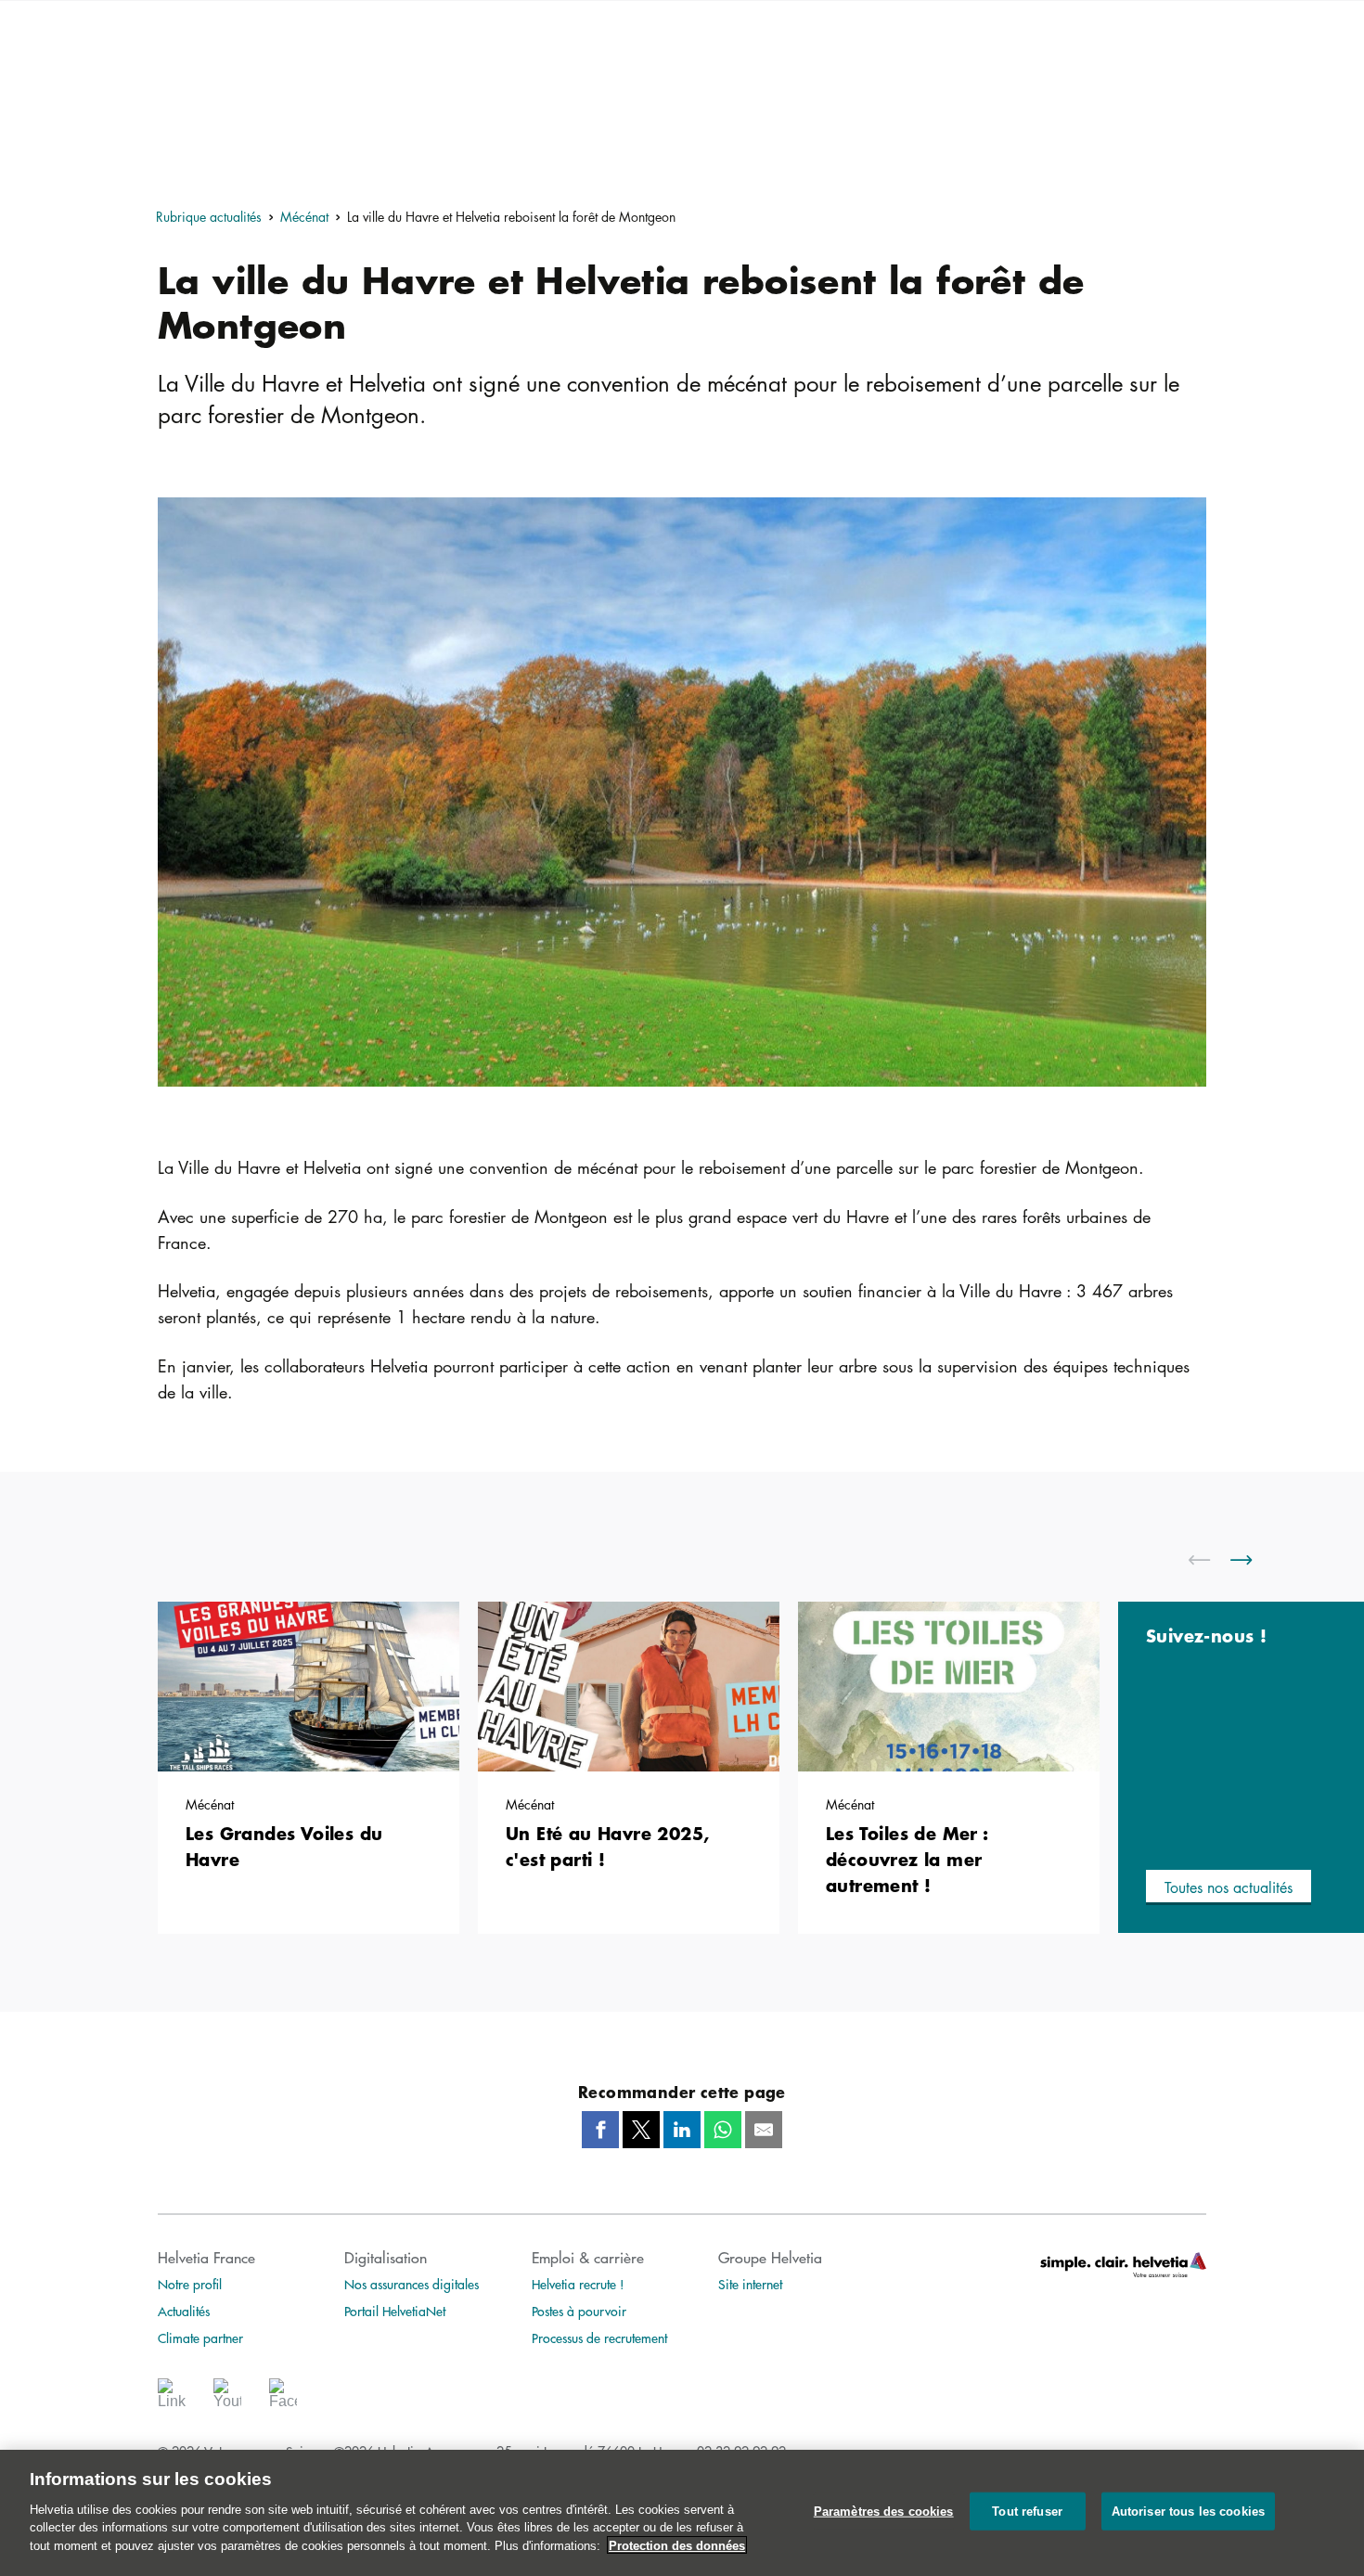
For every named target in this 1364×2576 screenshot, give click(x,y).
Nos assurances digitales (412, 2284)
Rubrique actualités (209, 216)
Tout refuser (1027, 2511)
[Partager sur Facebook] (600, 2130)
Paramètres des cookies (884, 2511)
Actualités (184, 2311)
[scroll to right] (1253, 1560)
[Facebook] (283, 2399)
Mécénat (304, 216)
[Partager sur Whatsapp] (723, 2130)
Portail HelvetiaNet (395, 2311)
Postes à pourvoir (579, 2311)
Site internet (750, 2284)
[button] (1229, 1887)
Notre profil (190, 2284)
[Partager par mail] (764, 2130)
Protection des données (677, 2545)
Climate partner (200, 2338)
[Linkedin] (172, 2399)
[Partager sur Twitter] (641, 2130)
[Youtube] (227, 2399)
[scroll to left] (1211, 1560)
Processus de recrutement (599, 2338)
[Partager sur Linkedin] (682, 2130)
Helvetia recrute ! (578, 2284)
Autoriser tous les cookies (1188, 2511)
